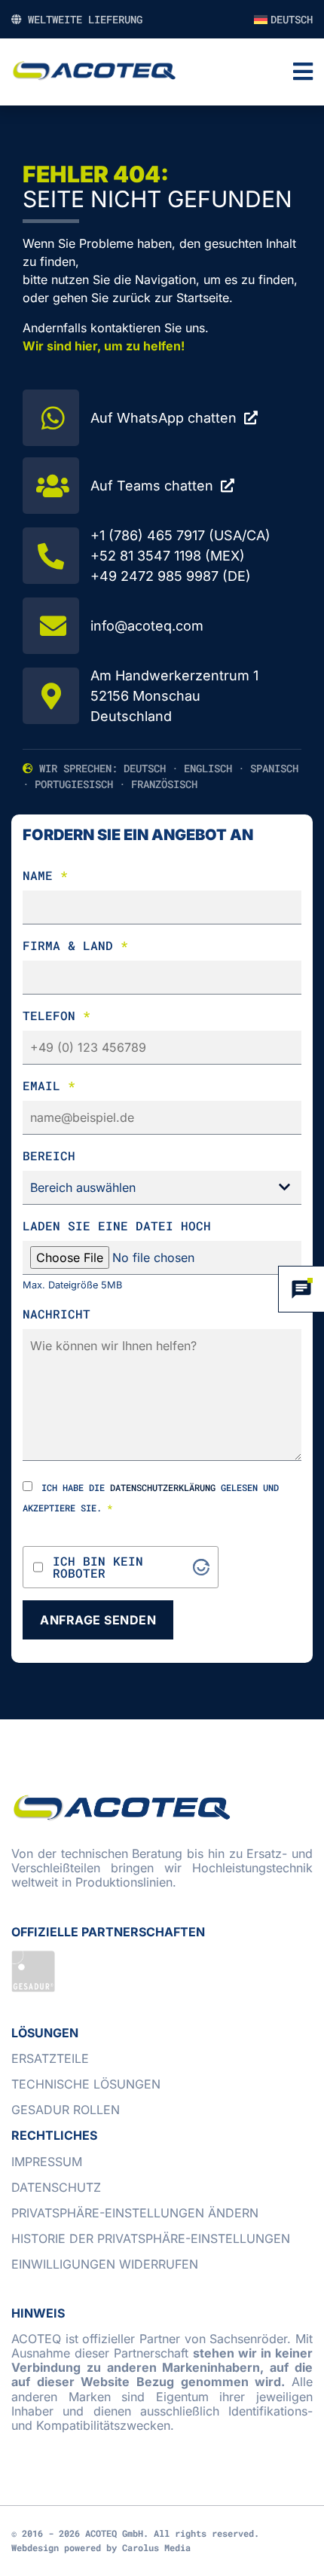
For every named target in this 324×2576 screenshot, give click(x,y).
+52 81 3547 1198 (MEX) (168, 556)
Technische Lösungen (86, 2084)
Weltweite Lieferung (82, 19)
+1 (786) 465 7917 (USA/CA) (180, 535)
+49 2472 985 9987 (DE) (171, 576)
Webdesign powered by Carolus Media (101, 2547)
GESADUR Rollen (66, 2110)
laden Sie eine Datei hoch (117, 1225)
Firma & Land (75, 945)
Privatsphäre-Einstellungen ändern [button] (135, 2213)
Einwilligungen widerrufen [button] (105, 2264)
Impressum (47, 2162)
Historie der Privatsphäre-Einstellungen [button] (151, 2238)
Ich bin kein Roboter (98, 1567)
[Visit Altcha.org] (201, 1567)
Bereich (49, 1155)
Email (49, 1085)
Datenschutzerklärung (163, 1487)
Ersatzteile (50, 2058)
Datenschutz (56, 2187)
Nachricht (57, 1314)
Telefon (57, 1015)
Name (45, 875)
